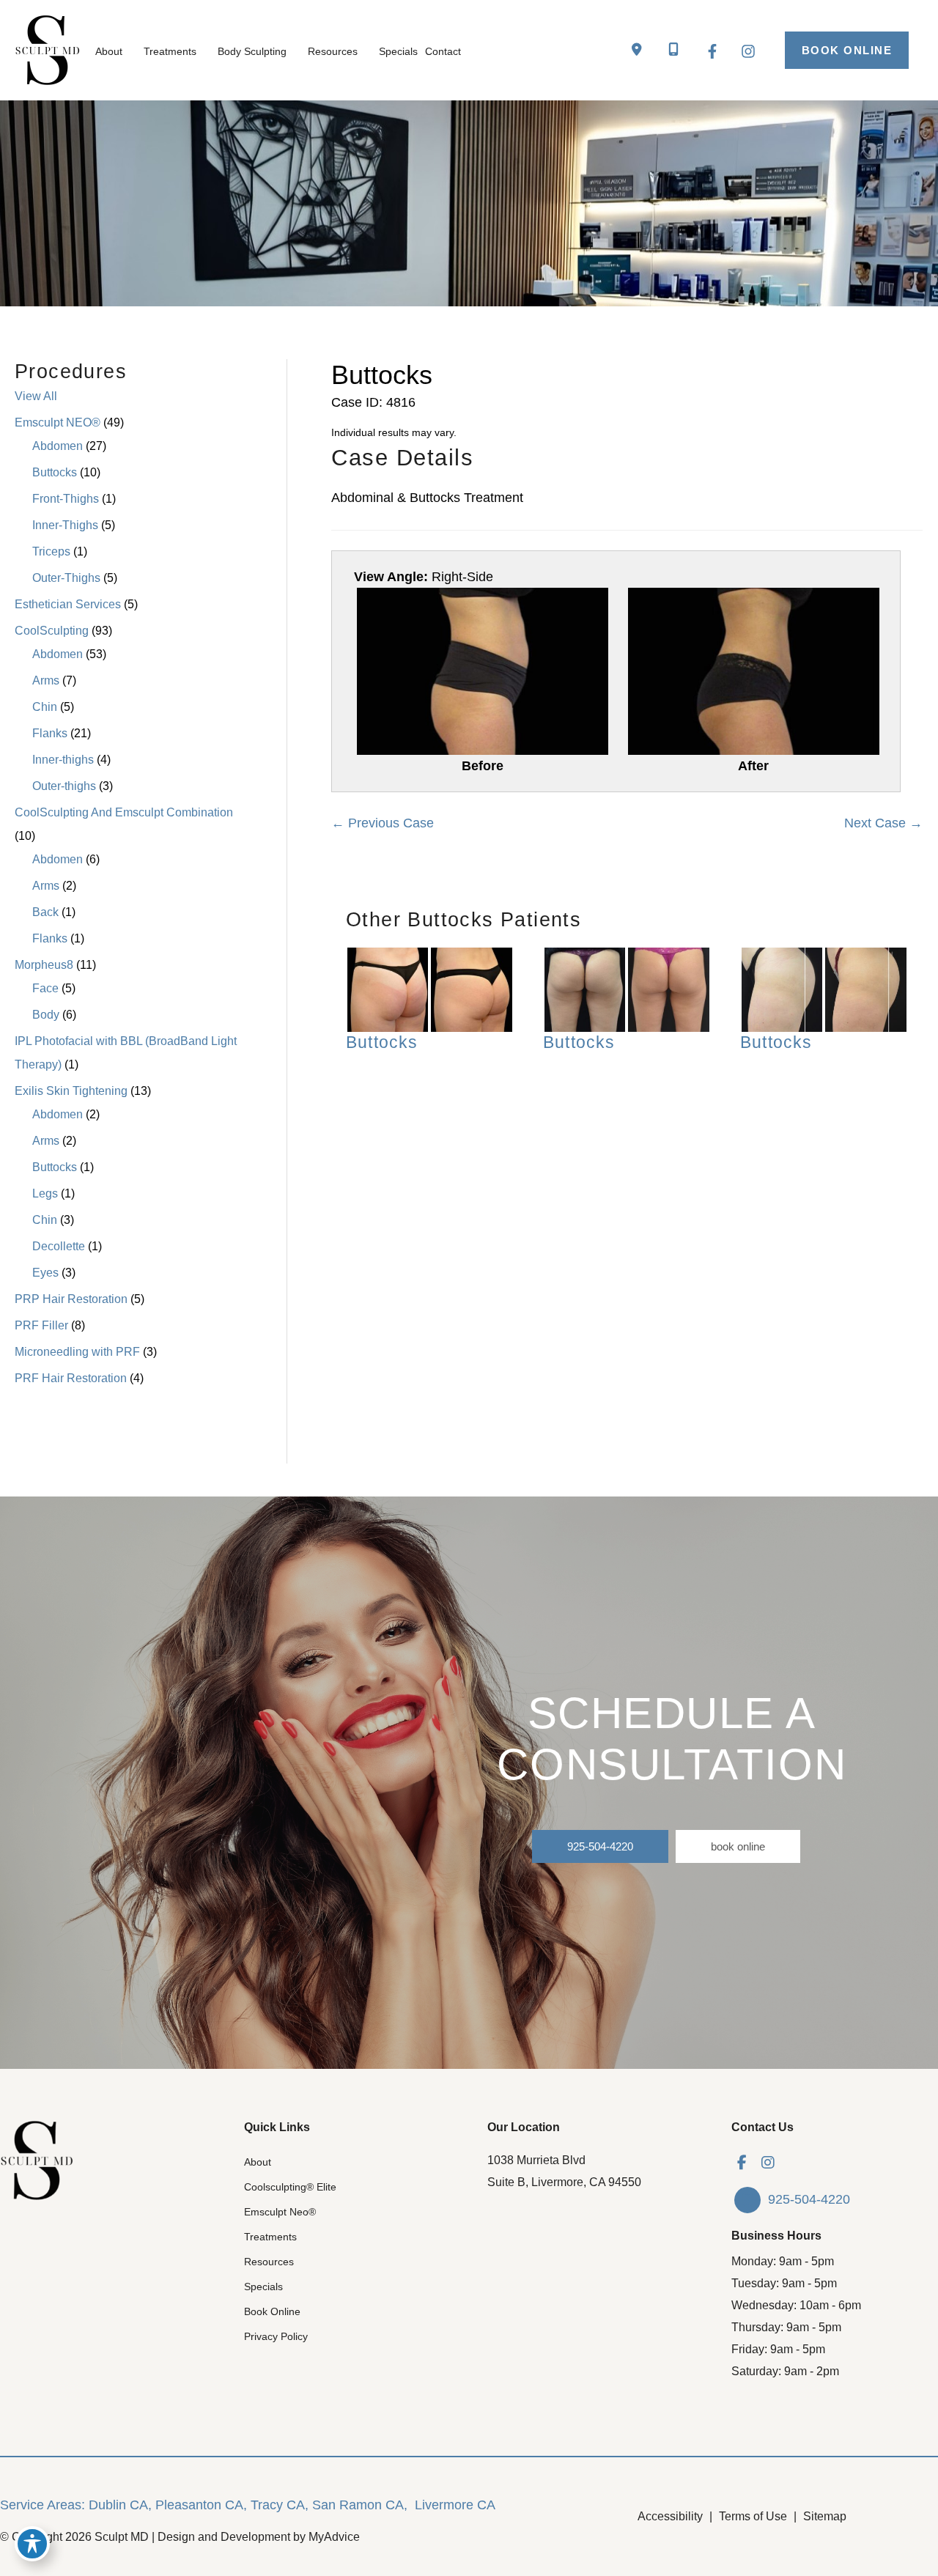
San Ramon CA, (360, 2505)
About (258, 2162)
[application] (129, 51)
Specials (263, 2287)
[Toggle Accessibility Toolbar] (32, 2544)
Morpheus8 (44, 965)
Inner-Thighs (65, 525)
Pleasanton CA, (201, 2505)
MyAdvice (334, 2537)
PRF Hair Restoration (71, 1378)
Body (46, 1015)
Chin (45, 707)
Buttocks (55, 472)
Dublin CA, (120, 2505)
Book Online (272, 2311)
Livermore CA (455, 2505)
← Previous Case (383, 823)
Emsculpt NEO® (58, 422)
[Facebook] (712, 51)
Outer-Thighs (66, 578)
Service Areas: (43, 2505)
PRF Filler (41, 1325)
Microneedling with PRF (77, 1352)
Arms (46, 680)
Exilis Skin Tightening (71, 1091)
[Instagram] (748, 51)
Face (45, 988)
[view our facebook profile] (742, 2163)
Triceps (51, 551)
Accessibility (670, 2516)
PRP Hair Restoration (71, 1299)
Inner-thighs (63, 760)
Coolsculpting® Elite (290, 2187)
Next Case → (883, 823)
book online (738, 1846)
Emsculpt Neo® (280, 2212)
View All (36, 396)
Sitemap (825, 2516)
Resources (269, 2262)
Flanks (50, 733)
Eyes (45, 1273)
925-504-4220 (600, 1846)
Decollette (59, 1246)
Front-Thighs (66, 499)
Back (45, 912)
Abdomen (58, 446)
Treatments (270, 2237)
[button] (847, 50)
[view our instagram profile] (768, 2163)
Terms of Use (753, 2516)
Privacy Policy (276, 2336)
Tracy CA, (280, 2505)
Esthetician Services (68, 604)
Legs (45, 1193)
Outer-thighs (64, 786)
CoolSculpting (52, 631)
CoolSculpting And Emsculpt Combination (124, 812)
